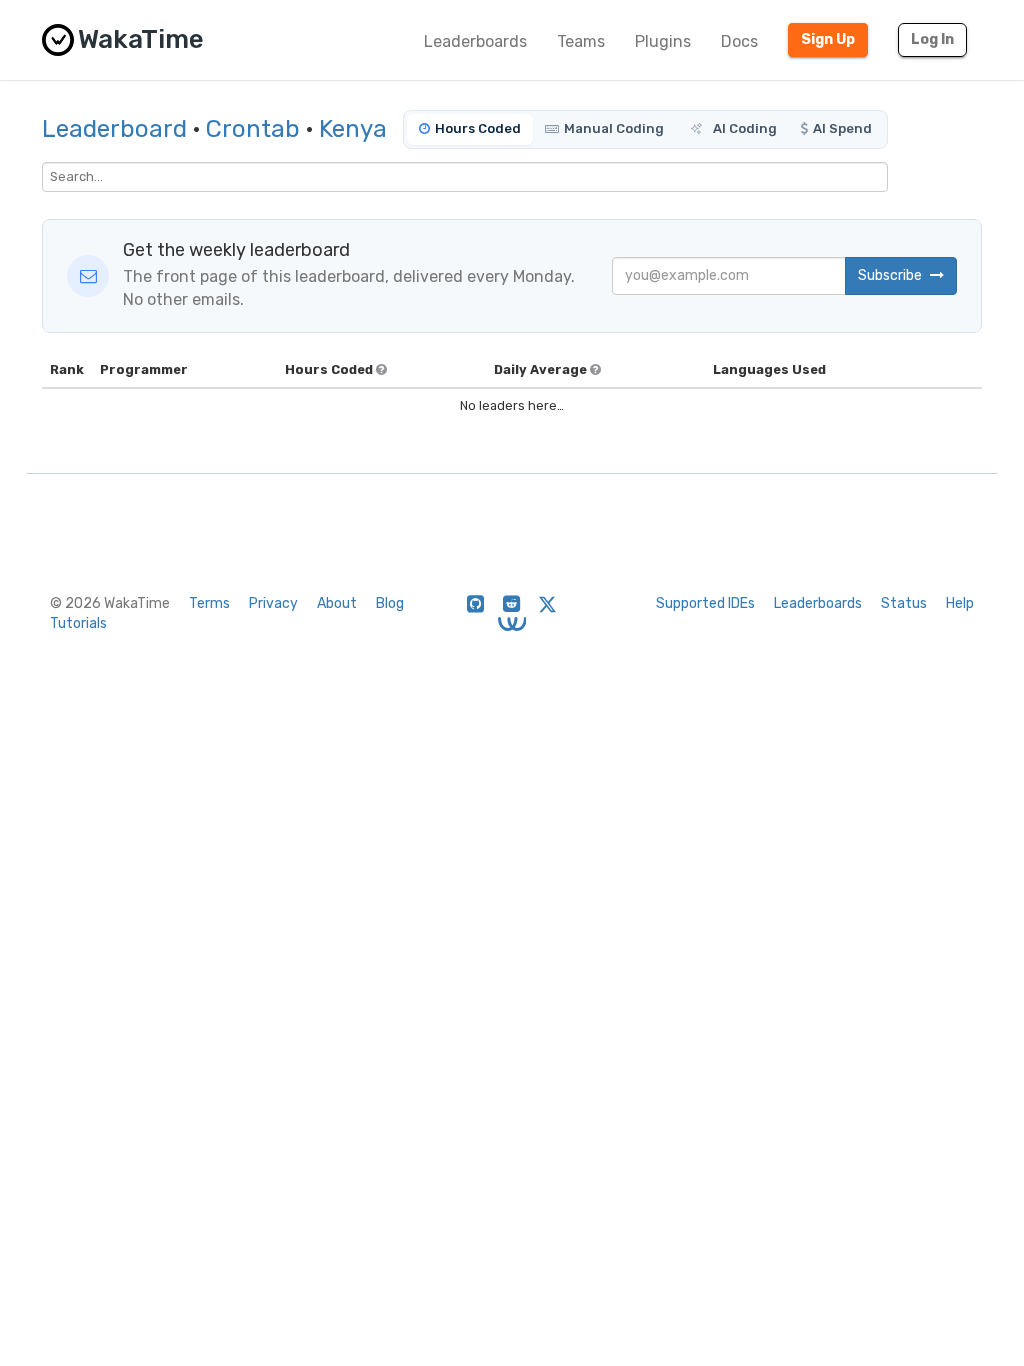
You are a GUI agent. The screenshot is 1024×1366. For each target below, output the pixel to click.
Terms (209, 603)
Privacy (273, 603)
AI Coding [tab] (743, 128)
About (337, 603)
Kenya (353, 129)
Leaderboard (114, 129)
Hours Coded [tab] (478, 128)
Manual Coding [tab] (614, 128)
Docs (739, 41)
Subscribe (891, 275)
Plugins (663, 41)
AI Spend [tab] (842, 128)
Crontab (253, 129)
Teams (581, 41)
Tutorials (78, 623)
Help (960, 603)
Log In (932, 39)
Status (904, 603)
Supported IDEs (705, 603)
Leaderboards (475, 41)
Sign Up (828, 39)
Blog (390, 603)
